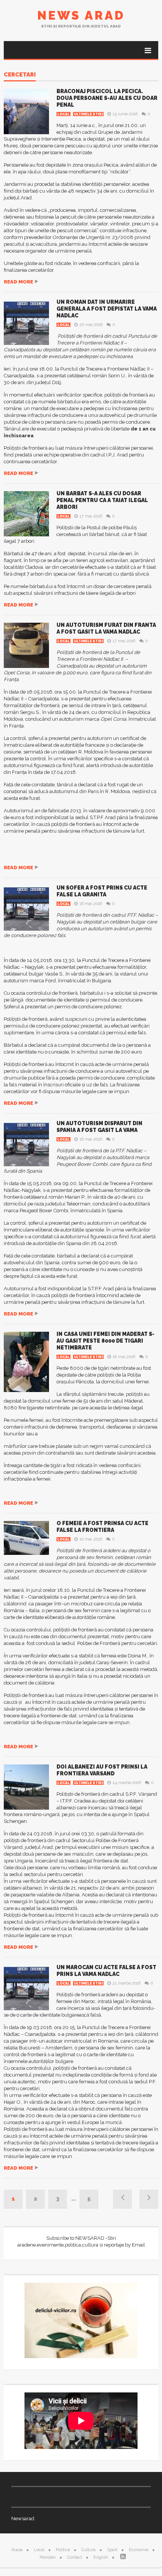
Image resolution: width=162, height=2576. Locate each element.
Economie (139, 2550)
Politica (63, 2550)
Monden (48, 2557)
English (101, 2557)
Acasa (17, 2550)
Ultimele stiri (88, 114)
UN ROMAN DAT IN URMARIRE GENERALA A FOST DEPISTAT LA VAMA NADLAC (107, 309)
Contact (75, 2557)
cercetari (20, 75)
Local (63, 114)
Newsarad (23, 2519)
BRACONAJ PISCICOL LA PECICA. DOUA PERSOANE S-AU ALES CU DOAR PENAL (107, 98)
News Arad (81, 15)
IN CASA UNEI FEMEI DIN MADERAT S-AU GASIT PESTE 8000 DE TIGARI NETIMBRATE (105, 1341)
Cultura (89, 2550)
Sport (112, 2550)
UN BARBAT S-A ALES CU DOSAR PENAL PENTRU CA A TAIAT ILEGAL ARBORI (102, 500)
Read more (18, 282)
